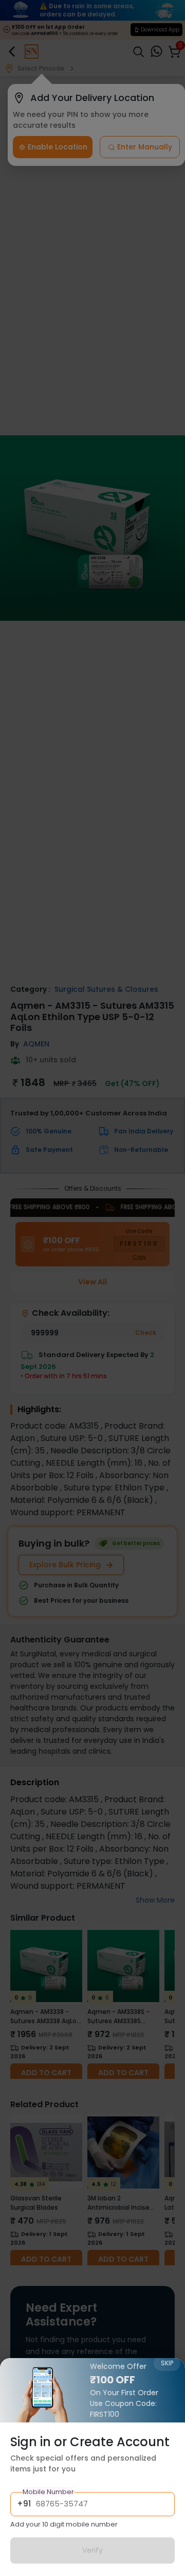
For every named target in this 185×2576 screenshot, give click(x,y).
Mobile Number (48, 2492)
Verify (92, 2550)
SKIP (167, 2363)
